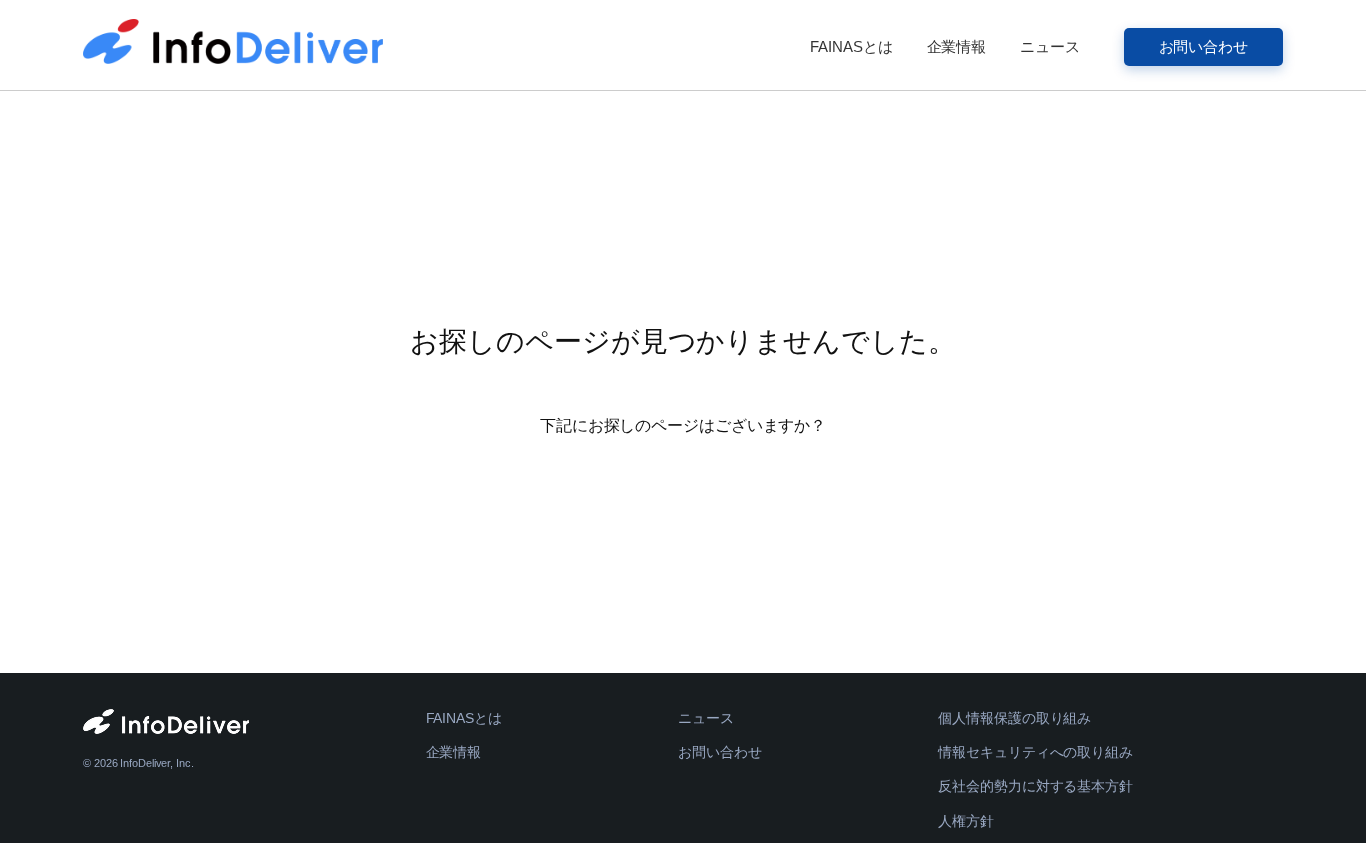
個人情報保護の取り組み (1014, 718)
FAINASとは (851, 46)
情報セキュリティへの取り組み (1035, 752)
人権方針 (966, 821)
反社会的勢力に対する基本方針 (1035, 786)
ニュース (1050, 46)
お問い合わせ (1203, 46)
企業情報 (957, 46)
